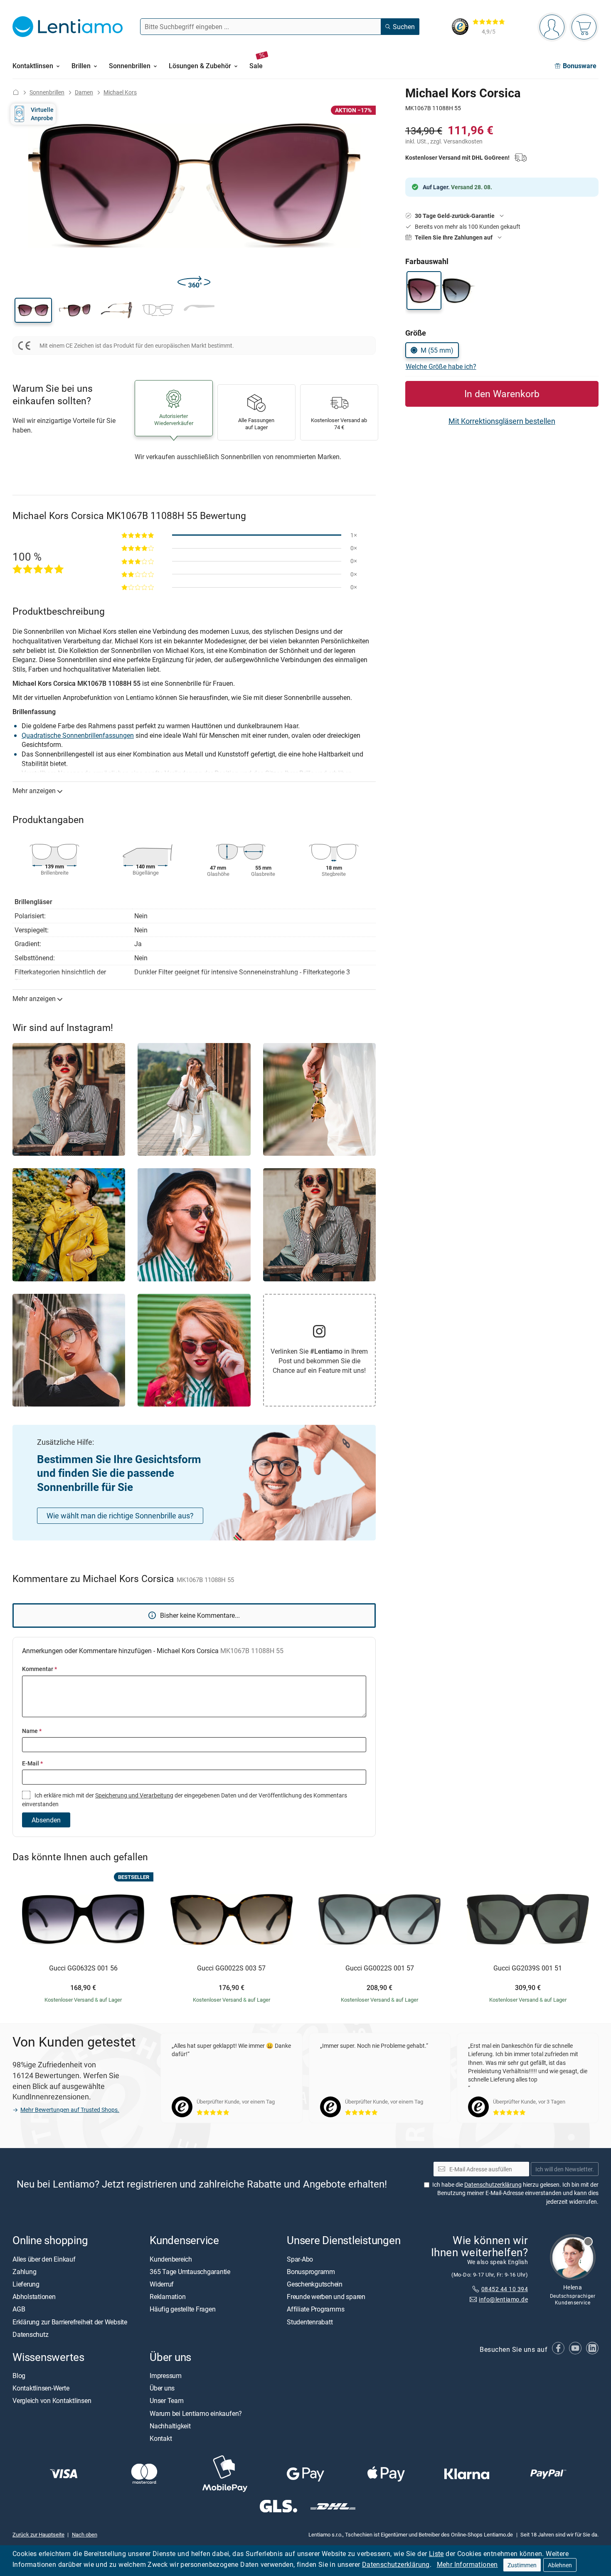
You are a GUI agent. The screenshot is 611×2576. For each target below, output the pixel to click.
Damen (84, 92)
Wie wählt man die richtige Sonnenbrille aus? (120, 1515)
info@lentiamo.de (503, 2299)
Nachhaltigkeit (170, 2426)
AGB (19, 2309)
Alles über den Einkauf (44, 2259)
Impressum (166, 2376)
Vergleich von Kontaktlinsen (52, 2401)
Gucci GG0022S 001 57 (380, 1968)
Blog (19, 2376)
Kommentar (39, 1669)
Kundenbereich (171, 2259)
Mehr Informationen (467, 2564)
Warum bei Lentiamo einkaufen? (196, 2413)
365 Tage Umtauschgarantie (190, 2272)
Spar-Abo (300, 2259)
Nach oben (85, 2534)
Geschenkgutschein (315, 2284)
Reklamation (168, 2297)
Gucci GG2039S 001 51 (528, 1968)
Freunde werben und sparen (326, 2297)
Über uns (162, 2388)
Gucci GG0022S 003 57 (231, 1968)
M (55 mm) (437, 350)
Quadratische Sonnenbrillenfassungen (78, 735)
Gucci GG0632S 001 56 (83, 1968)
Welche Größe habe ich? (441, 366)
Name (32, 1731)
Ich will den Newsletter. (565, 2169)
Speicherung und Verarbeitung (134, 1795)
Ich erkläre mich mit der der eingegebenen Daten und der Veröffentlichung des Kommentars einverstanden (185, 1799)
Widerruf (162, 2284)
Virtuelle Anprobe (42, 114)
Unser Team (167, 2401)
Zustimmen (522, 2565)
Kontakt (161, 2438)
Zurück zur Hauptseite (38, 2534)
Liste (436, 2554)
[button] (33, 310)
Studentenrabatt (310, 2322)
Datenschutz (30, 2334)
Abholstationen (34, 2297)
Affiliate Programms (315, 2309)
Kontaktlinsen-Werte (41, 2388)
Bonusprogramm (311, 2272)
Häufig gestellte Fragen (182, 2309)
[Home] (16, 92)
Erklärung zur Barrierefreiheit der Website (70, 2322)
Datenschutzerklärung (396, 2564)
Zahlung (24, 2272)
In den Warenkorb (502, 394)
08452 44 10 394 (505, 2289)
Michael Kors (120, 92)
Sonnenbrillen (47, 92)
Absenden (46, 1820)
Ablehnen (560, 2565)
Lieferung (26, 2284)
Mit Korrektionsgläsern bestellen (502, 421)
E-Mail (32, 1763)
